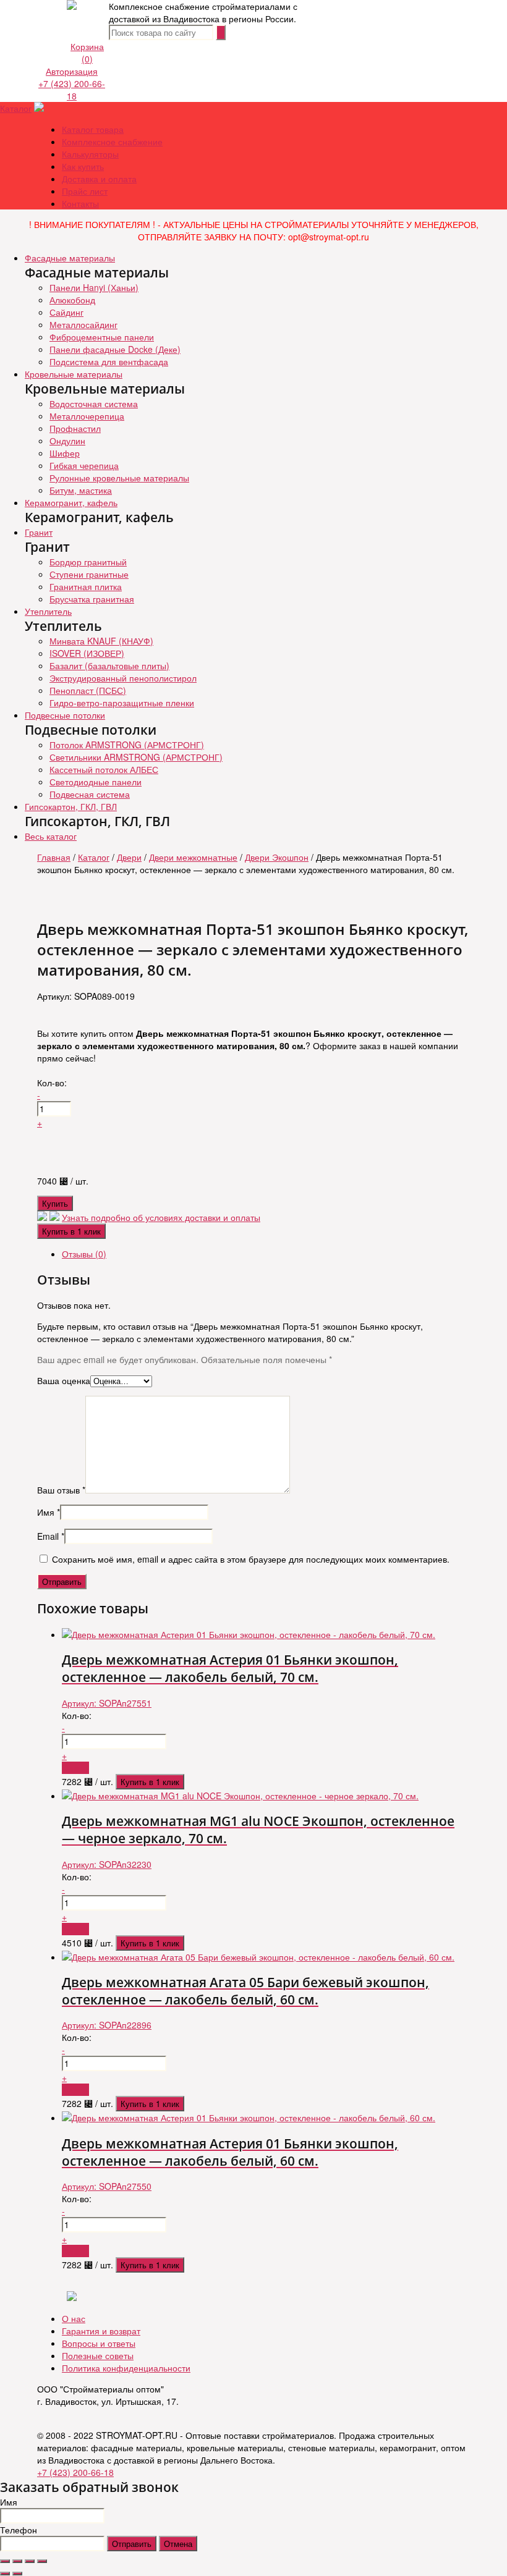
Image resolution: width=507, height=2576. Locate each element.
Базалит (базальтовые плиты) (109, 665)
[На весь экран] (30, 2561)
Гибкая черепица (84, 465)
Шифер (65, 453)
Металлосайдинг (83, 324)
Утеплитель (48, 611)
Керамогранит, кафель (71, 502)
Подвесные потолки (65, 715)
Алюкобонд (72, 300)
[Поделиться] (17, 2561)
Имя (49, 1512)
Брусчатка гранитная (92, 599)
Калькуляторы (90, 154)
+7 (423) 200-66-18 (72, 90)
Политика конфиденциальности (126, 2368)
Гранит (39, 532)
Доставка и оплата (99, 179)
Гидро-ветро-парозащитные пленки (122, 703)
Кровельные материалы (74, 374)
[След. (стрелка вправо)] (17, 2574)
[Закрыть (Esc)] (5, 2561)
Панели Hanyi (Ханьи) (94, 287)
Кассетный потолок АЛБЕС (104, 769)
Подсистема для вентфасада (109, 361)
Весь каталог (51, 836)
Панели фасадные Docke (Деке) (115, 349)
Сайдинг (66, 312)
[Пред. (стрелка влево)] (5, 2574)
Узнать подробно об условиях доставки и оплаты (161, 1217)
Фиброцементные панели (102, 337)
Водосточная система (94, 403)
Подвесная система (90, 794)
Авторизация (72, 71)
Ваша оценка (64, 1380)
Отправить (132, 2544)
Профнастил (75, 428)
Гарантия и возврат (101, 2331)
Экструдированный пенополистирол (123, 678)
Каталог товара (93, 129)
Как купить (83, 166)
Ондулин (67, 441)
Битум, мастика (81, 490)
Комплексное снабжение (112, 141)
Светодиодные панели (96, 782)
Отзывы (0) (84, 1254)
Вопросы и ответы (99, 2343)
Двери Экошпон (277, 857)
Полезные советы (98, 2355)
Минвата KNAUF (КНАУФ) (101, 641)
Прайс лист (85, 191)
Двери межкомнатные (193, 857)
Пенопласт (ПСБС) (88, 690)
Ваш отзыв (61, 1490)
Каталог (16, 108)
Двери (129, 857)
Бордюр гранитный (88, 562)
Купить (55, 1203)
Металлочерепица (87, 416)
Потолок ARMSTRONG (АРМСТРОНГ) (127, 745)
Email (51, 1536)
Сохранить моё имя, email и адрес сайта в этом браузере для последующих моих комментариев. (251, 1559)
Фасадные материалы (70, 258)
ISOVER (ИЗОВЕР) (87, 653)
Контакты (80, 203)
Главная (54, 857)
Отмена (178, 2544)
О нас (74, 2318)
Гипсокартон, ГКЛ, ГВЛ (71, 806)
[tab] (266, 1254)
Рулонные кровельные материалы (119, 478)
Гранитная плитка (86, 586)
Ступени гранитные (89, 574)
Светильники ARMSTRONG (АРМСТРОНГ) (136, 757)
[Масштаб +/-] (42, 2561)
